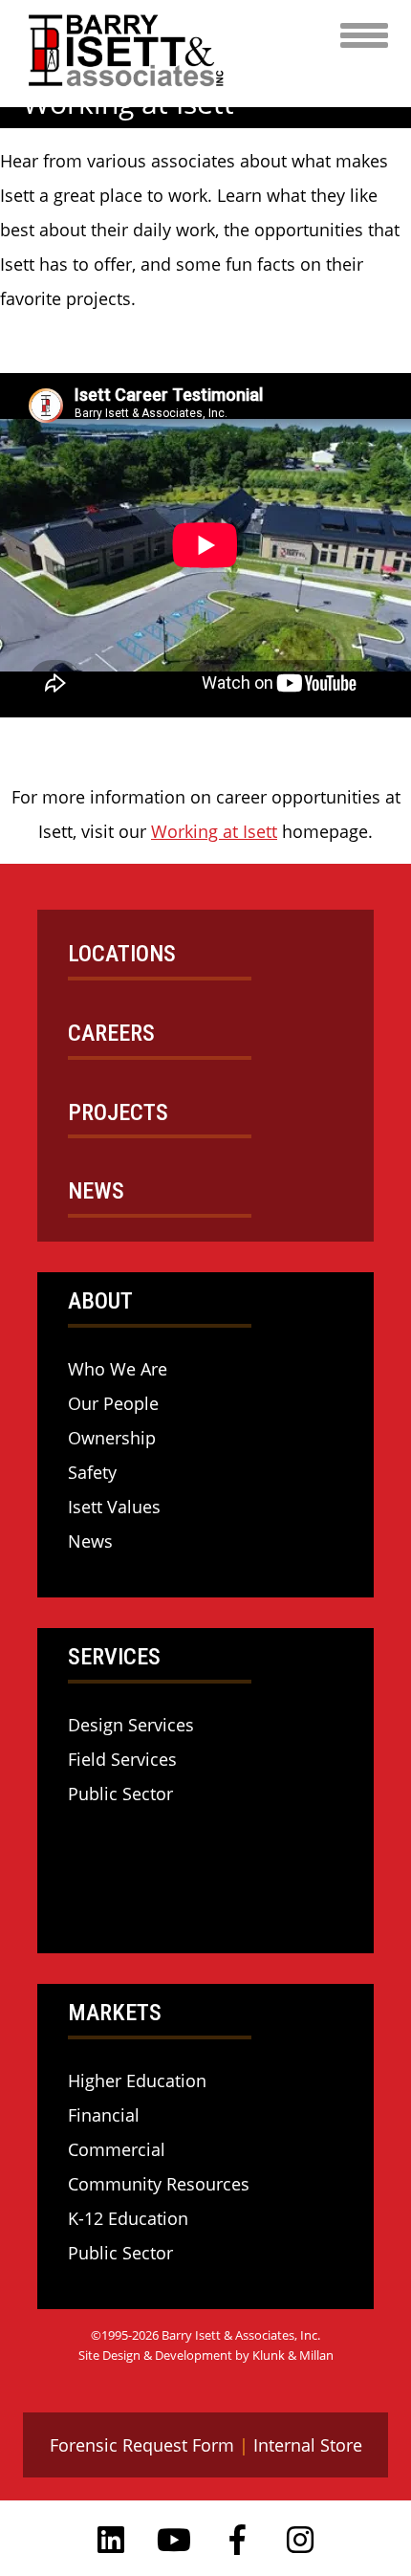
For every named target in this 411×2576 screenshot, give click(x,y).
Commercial (117, 2149)
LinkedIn (111, 2540)
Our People (113, 1403)
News (90, 1541)
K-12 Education (128, 2218)
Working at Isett (214, 831)
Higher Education (137, 2081)
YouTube (174, 2540)
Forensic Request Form (142, 2445)
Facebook (237, 2540)
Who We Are (118, 1369)
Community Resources (159, 2184)
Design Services (131, 1725)
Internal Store (308, 2445)
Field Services (122, 1759)
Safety (92, 1472)
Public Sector (120, 1794)
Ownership (112, 1438)
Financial (104, 2115)
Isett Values (114, 1507)
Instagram (300, 2540)
